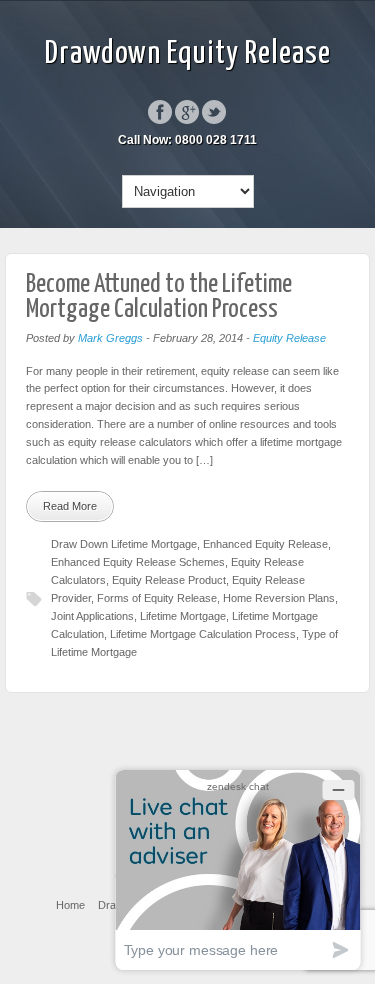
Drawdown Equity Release (188, 54)
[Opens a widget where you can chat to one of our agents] (238, 869)
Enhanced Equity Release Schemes (138, 562)
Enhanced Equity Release (265, 544)
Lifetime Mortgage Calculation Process (203, 634)
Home (70, 905)
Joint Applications (92, 616)
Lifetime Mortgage (183, 616)
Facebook (160, 112)
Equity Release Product (169, 580)
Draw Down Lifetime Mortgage (124, 544)
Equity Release (289, 338)
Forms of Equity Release (157, 598)
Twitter (214, 112)
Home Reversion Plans (279, 598)
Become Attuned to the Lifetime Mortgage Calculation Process (159, 297)
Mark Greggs (110, 338)
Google (187, 112)
